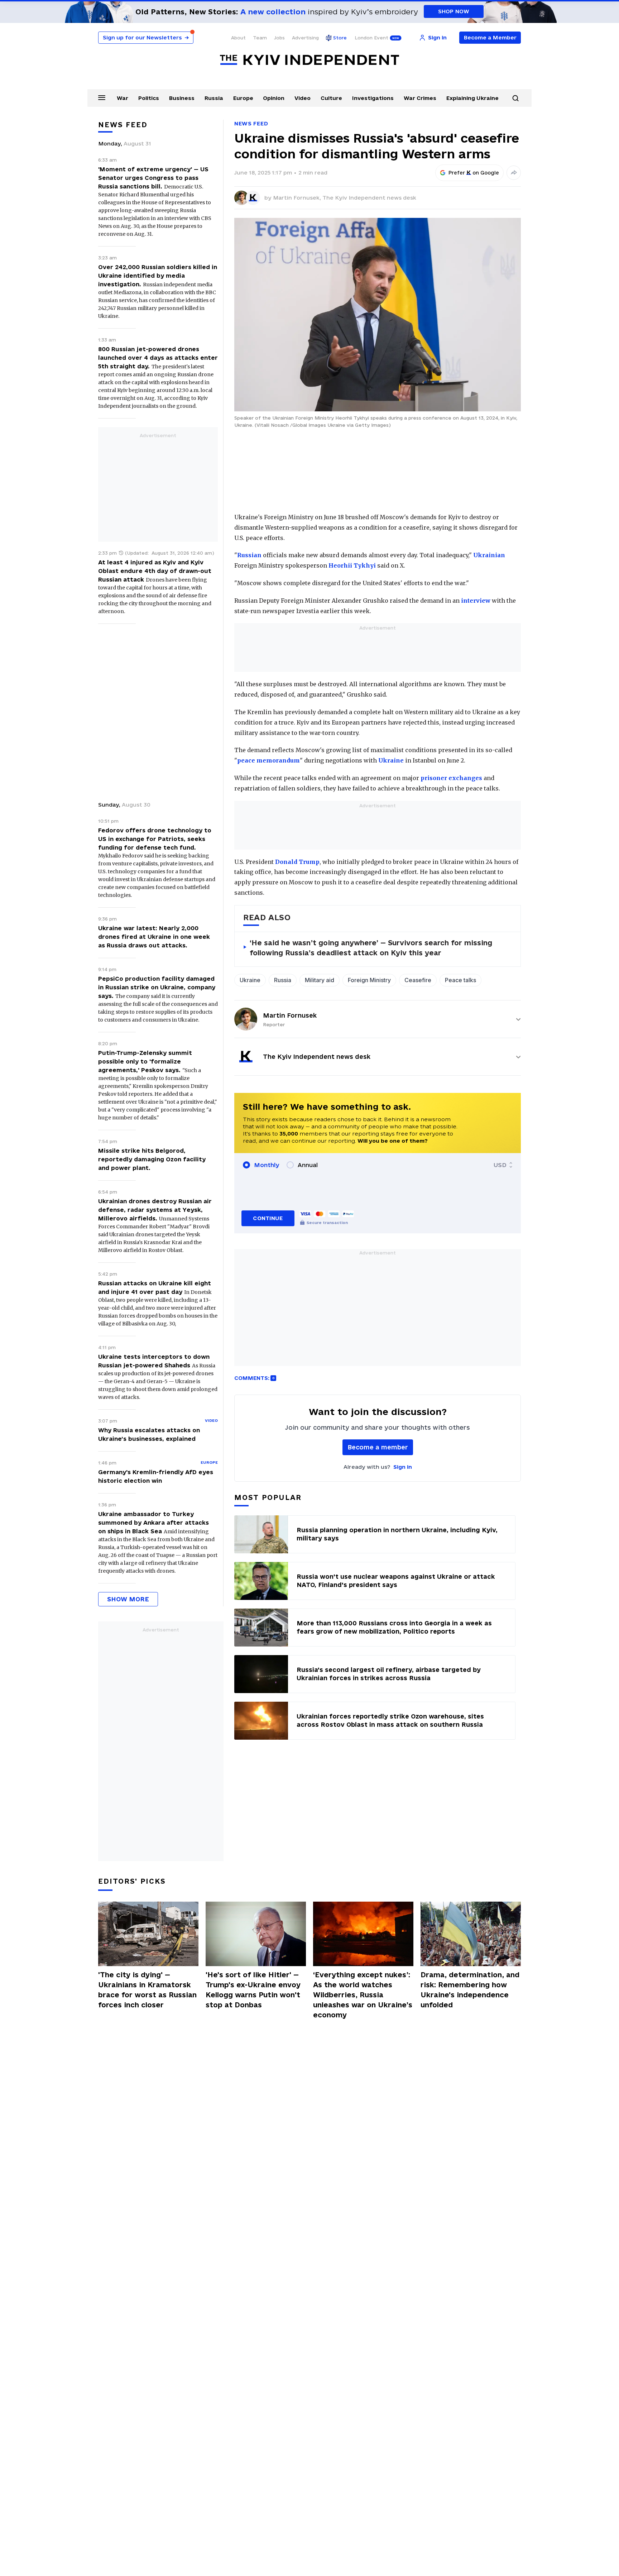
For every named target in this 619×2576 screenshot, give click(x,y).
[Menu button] (102, 97)
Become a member (378, 1447)
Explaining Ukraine (472, 98)
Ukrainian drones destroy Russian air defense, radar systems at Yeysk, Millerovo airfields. (155, 1210)
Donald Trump (297, 862)
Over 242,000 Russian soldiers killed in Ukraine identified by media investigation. (158, 276)
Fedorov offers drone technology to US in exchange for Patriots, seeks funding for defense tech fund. (155, 839)
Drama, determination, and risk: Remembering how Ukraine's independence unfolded (470, 1990)
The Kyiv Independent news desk (369, 198)
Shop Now (454, 11)
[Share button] (514, 173)
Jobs (279, 38)
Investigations (373, 98)
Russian (249, 555)
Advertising (305, 38)
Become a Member (490, 37)
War (123, 98)
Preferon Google (474, 173)
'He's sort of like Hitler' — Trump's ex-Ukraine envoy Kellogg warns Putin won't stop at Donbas (253, 1990)
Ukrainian (489, 555)
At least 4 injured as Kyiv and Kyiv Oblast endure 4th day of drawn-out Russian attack (155, 571)
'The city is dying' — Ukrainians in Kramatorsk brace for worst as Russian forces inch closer (147, 1990)
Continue (268, 1218)
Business (182, 98)
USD (500, 1165)
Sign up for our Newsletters (146, 37)
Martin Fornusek (290, 1015)
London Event (371, 38)
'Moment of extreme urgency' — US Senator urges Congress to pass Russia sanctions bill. (153, 178)
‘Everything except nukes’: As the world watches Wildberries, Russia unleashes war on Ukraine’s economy (363, 1995)
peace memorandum (268, 760)
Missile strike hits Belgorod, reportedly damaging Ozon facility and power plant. (152, 1159)
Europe (243, 98)
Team (260, 38)
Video (303, 98)
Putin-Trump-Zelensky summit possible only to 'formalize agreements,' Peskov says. (145, 1061)
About (238, 38)
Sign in (403, 1467)
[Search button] (515, 98)
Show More (128, 1599)
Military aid (320, 980)
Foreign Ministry (369, 980)
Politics (149, 98)
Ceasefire (418, 980)
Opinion (274, 98)
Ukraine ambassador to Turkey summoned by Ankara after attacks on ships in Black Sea (153, 1523)
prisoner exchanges (451, 778)
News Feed (251, 123)
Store (340, 38)
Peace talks (460, 980)
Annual (308, 1165)
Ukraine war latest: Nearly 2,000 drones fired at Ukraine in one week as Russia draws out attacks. (154, 937)
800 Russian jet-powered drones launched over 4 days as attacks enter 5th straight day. (158, 358)
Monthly (267, 1165)
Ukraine (391, 760)
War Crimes (420, 98)
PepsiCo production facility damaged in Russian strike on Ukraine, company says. (157, 987)
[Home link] (309, 60)
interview (476, 601)
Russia (214, 98)
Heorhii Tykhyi (352, 565)
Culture (331, 98)
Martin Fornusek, (298, 198)
